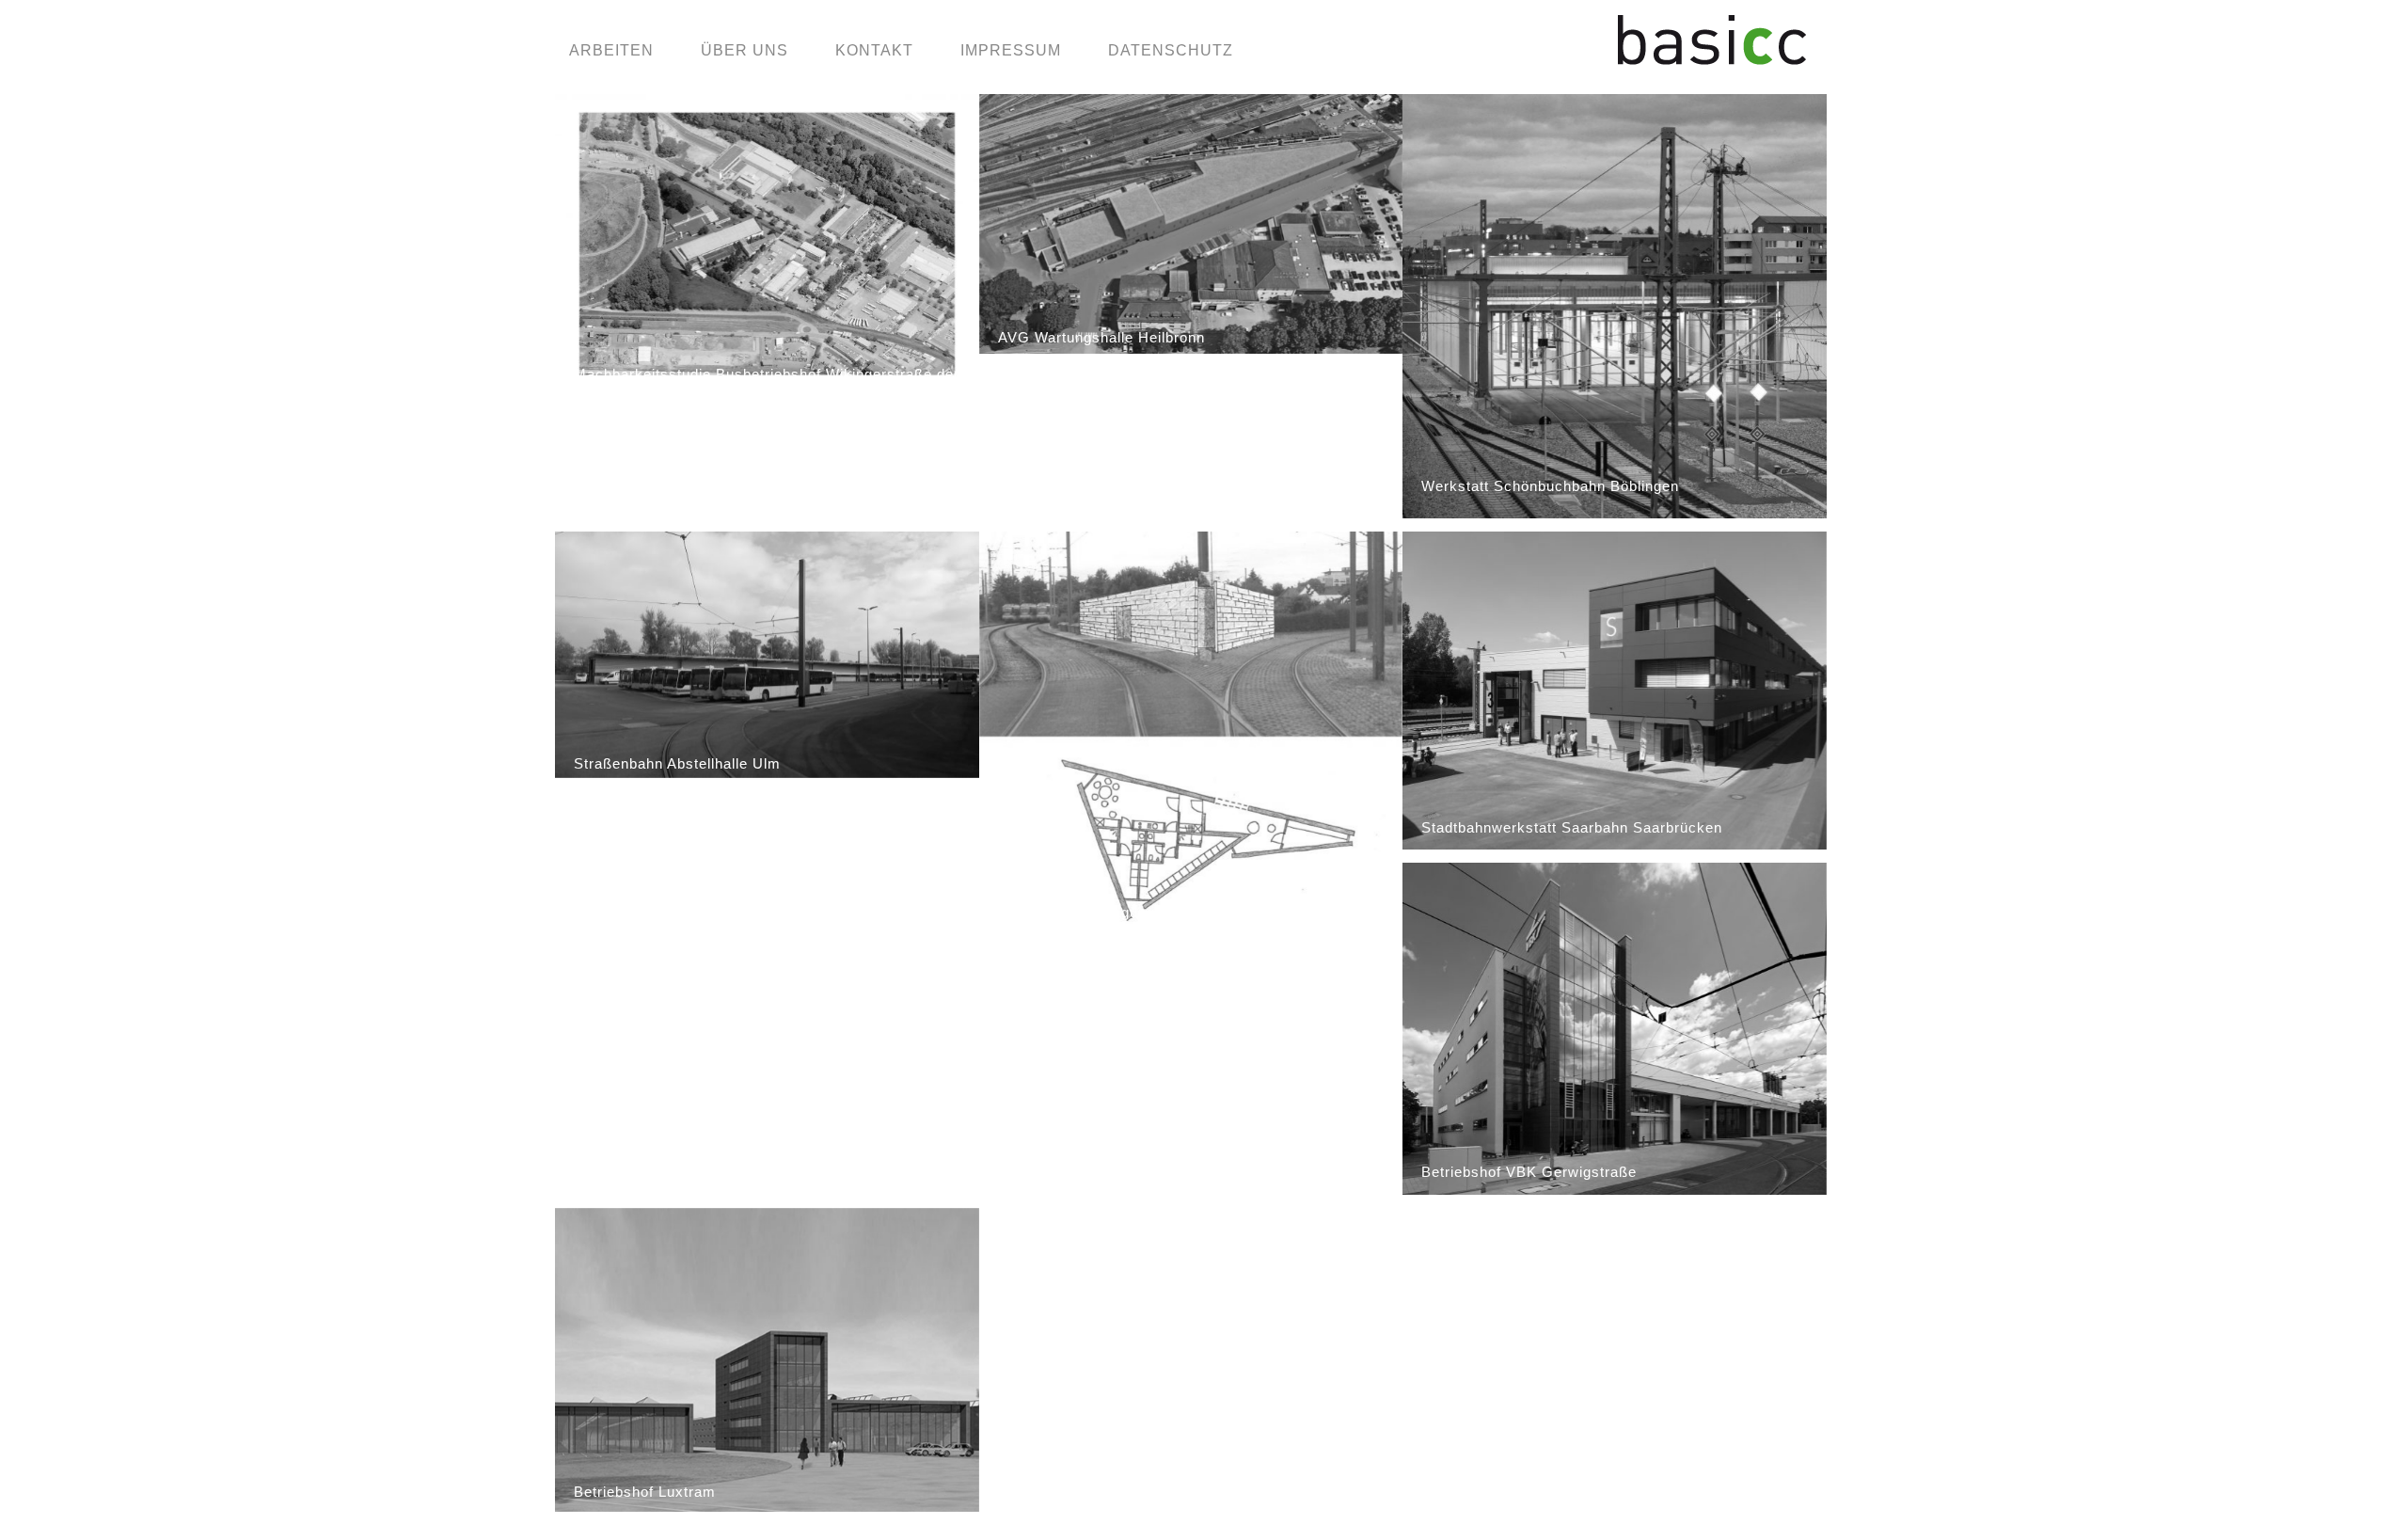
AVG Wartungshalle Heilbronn (1101, 337)
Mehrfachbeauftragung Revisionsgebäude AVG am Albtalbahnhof (1174, 923)
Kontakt (874, 50)
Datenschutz (1171, 50)
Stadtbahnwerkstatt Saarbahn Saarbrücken (1572, 827)
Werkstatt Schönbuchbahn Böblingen (1550, 486)
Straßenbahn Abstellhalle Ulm (677, 763)
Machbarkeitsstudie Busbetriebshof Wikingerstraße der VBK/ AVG (767, 385)
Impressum (1011, 50)
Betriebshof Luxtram (645, 1492)
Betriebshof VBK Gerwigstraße (1529, 1172)
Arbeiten (611, 50)
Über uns (745, 50)
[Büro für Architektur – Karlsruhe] (1712, 56)
